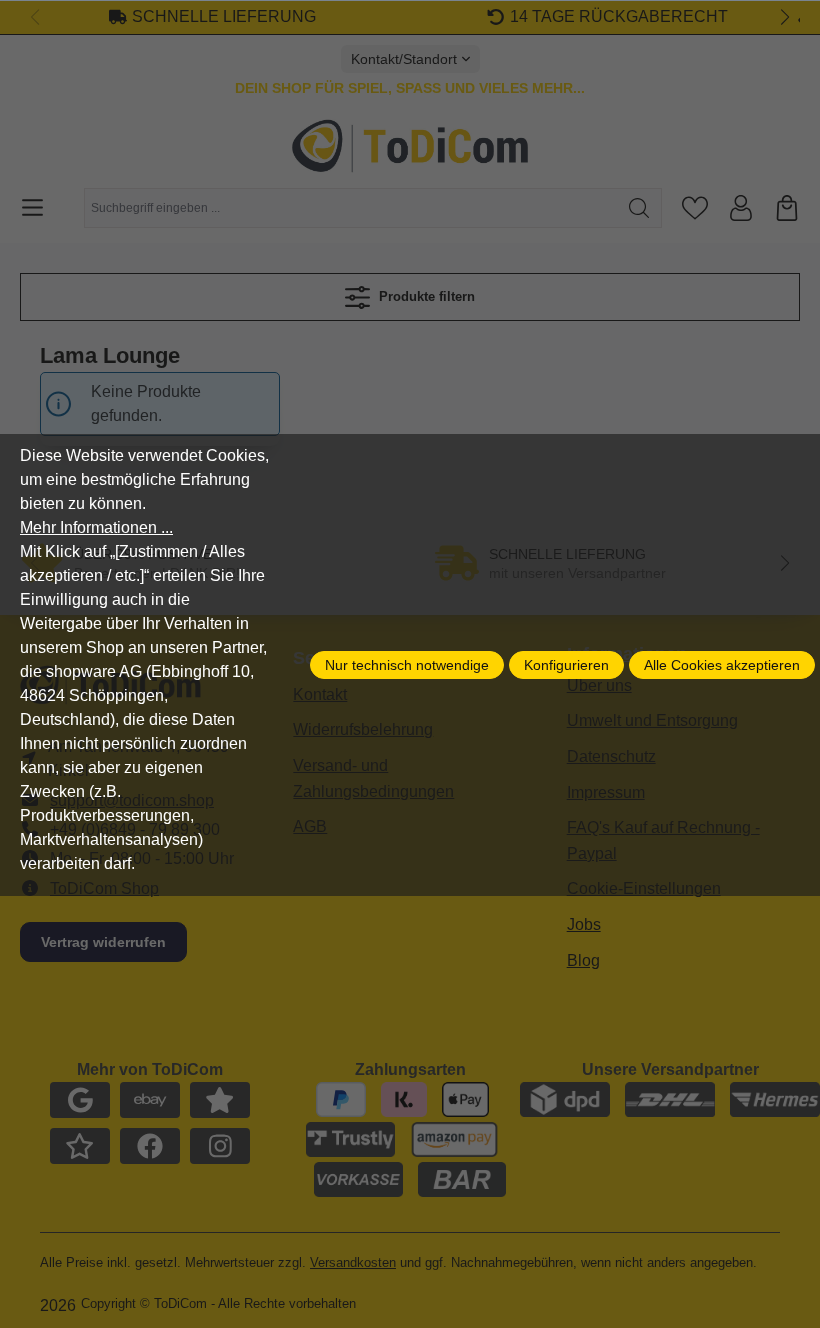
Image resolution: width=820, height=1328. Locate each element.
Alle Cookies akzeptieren (722, 665)
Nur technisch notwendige (407, 665)
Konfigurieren (566, 665)
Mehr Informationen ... (96, 527)
